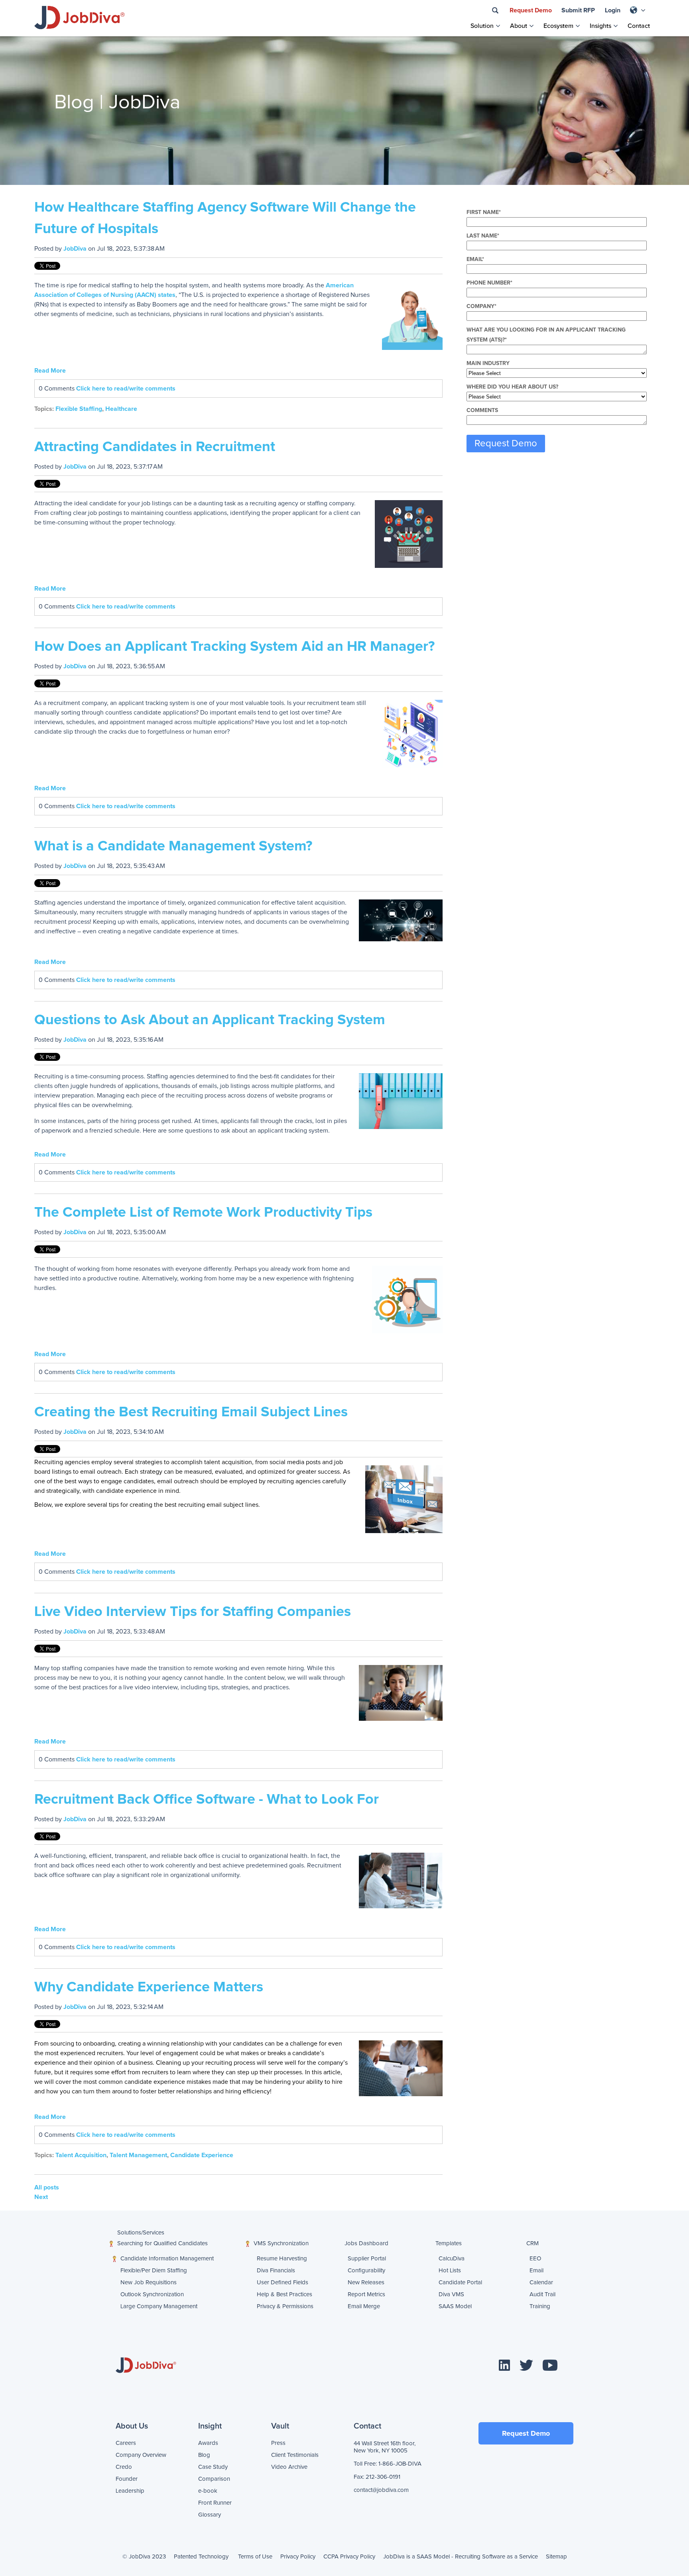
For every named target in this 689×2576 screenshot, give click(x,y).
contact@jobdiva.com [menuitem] (381, 2490)
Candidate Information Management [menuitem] (167, 2259)
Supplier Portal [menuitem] (360, 2259)
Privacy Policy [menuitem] (298, 2557)
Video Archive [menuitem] (289, 2467)
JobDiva (75, 249)
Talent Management (138, 2155)
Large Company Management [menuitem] (127, 2306)
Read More (50, 371)
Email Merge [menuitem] (352, 2306)
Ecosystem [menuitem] (558, 26)
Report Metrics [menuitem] (356, 2294)
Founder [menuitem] (127, 2479)
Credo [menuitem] (124, 2467)
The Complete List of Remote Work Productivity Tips (203, 1213)
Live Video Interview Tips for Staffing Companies (193, 1612)
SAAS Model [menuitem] (443, 2306)
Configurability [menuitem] (356, 2271)
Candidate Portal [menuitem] (447, 2282)
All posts (47, 2187)
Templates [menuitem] (449, 2243)
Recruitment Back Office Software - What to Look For (207, 1800)
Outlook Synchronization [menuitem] (133, 2294)
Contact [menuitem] (639, 26)
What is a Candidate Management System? (173, 846)
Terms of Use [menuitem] (255, 2557)
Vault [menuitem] (280, 2426)
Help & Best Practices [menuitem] (265, 2294)
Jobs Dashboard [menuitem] (366, 2243)
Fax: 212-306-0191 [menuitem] (377, 2477)
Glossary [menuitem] (210, 2515)
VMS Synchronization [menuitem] (281, 2243)
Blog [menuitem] (204, 2455)
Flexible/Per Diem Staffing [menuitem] (133, 2271)
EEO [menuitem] (535, 2259)
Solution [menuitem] (482, 26)
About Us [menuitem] (132, 2426)
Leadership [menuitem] (130, 2491)
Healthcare (121, 409)
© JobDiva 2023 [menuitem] (144, 2557)
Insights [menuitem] (600, 26)
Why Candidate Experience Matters (149, 1987)
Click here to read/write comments (126, 389)
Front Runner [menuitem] (215, 2503)
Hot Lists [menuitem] (447, 2271)
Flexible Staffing (79, 409)
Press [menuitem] (278, 2443)
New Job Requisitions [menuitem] (133, 2282)
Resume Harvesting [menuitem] (270, 2259)
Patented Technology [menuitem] (201, 2557)
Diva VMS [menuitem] (447, 2294)
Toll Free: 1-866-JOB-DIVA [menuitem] (388, 2464)
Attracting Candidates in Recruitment (155, 447)
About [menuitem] (519, 26)
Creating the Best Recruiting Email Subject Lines (191, 1412)
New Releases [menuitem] (356, 2282)
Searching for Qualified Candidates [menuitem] (162, 2243)
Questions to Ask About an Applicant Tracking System (210, 1020)
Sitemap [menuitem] (556, 2557)
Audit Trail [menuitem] (533, 2294)
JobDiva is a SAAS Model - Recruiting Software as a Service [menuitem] (461, 2557)
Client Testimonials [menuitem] (295, 2455)
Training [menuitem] (532, 2306)
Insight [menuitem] (210, 2426)
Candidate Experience (202, 2155)
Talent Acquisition (81, 2155)
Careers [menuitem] (126, 2443)
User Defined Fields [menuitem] (265, 2282)
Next (41, 2197)
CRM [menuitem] (532, 2243)
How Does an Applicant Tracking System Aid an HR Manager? (234, 647)
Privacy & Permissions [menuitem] (261, 2306)
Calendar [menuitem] (533, 2282)
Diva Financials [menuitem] (265, 2271)
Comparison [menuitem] (214, 2479)
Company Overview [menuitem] (141, 2455)
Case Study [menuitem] (213, 2467)
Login (613, 10)
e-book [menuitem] (208, 2491)
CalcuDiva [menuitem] (451, 2259)
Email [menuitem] (533, 2271)
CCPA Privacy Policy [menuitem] (349, 2557)
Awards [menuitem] (208, 2443)
